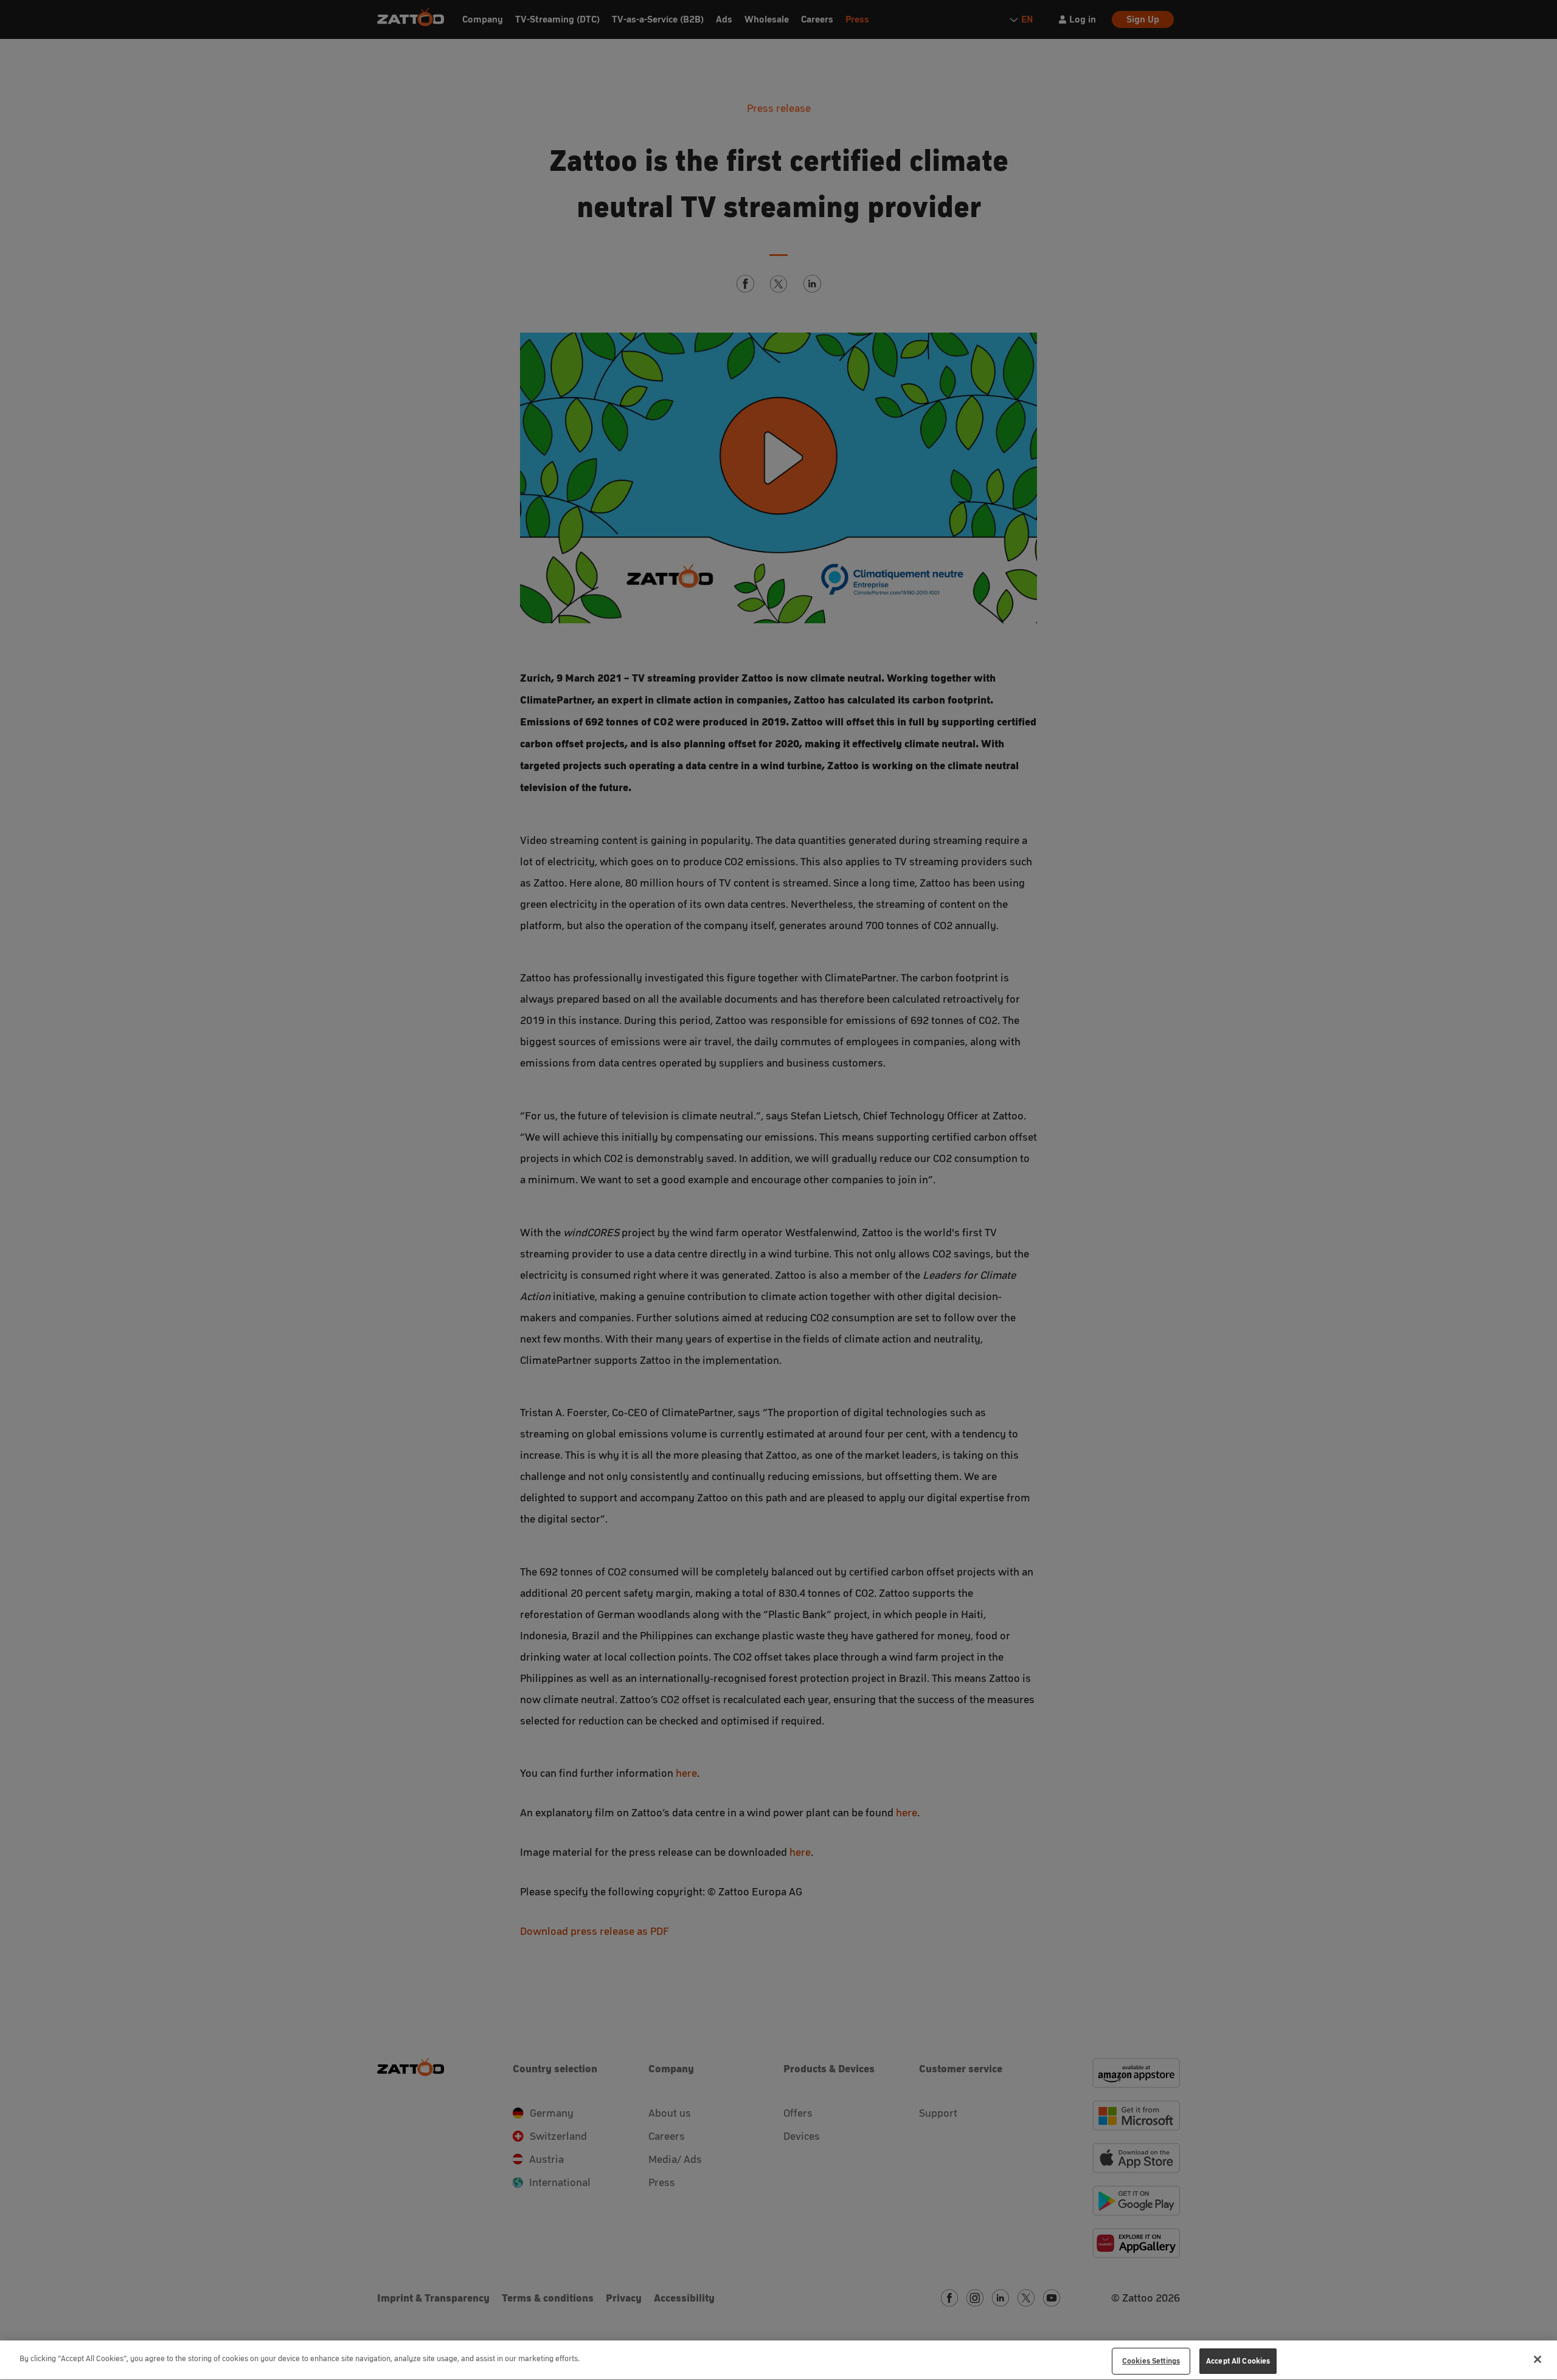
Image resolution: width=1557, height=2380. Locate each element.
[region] (778, 2360)
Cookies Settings (1151, 2361)
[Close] (1538, 2359)
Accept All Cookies (1238, 2361)
